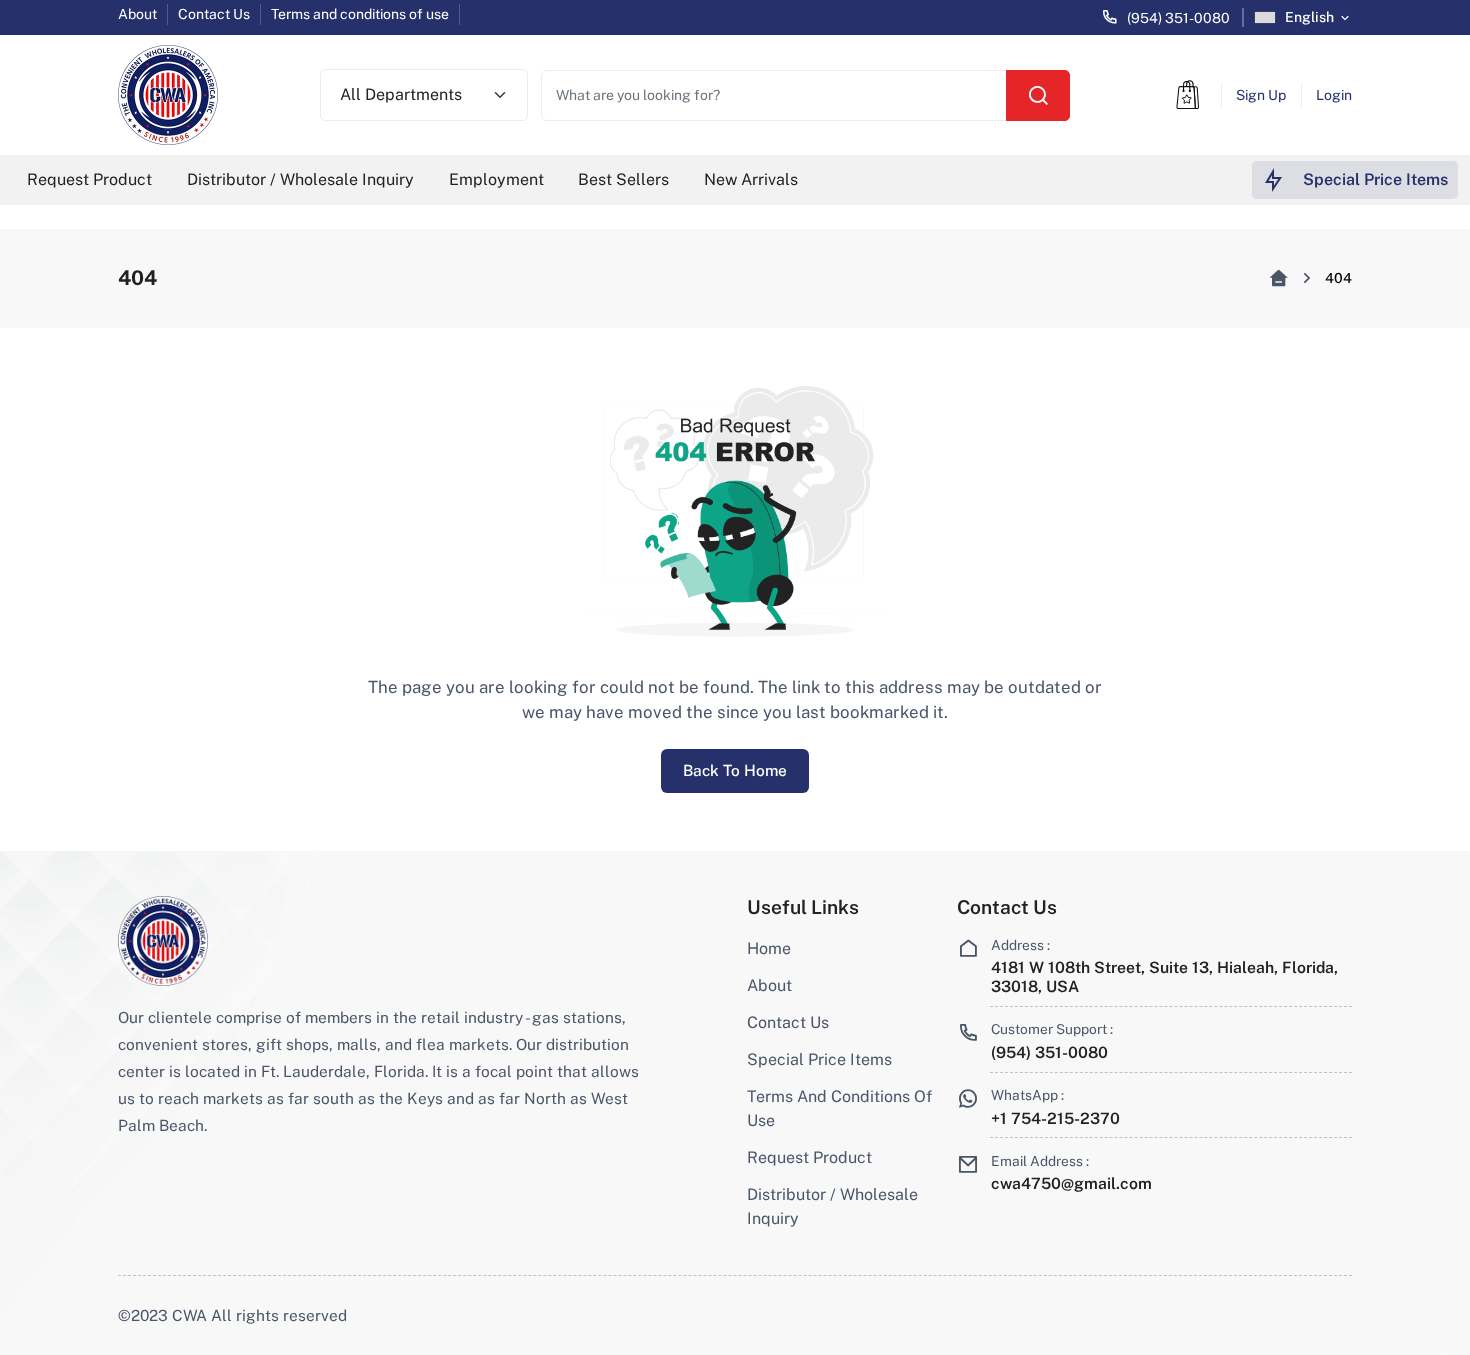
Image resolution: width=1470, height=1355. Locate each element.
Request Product (89, 179)
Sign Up (1261, 95)
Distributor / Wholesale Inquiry (300, 179)
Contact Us (214, 14)
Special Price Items (819, 1059)
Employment (496, 179)
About (137, 14)
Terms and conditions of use (360, 14)
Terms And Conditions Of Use (839, 1108)
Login (1334, 95)
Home (769, 948)
